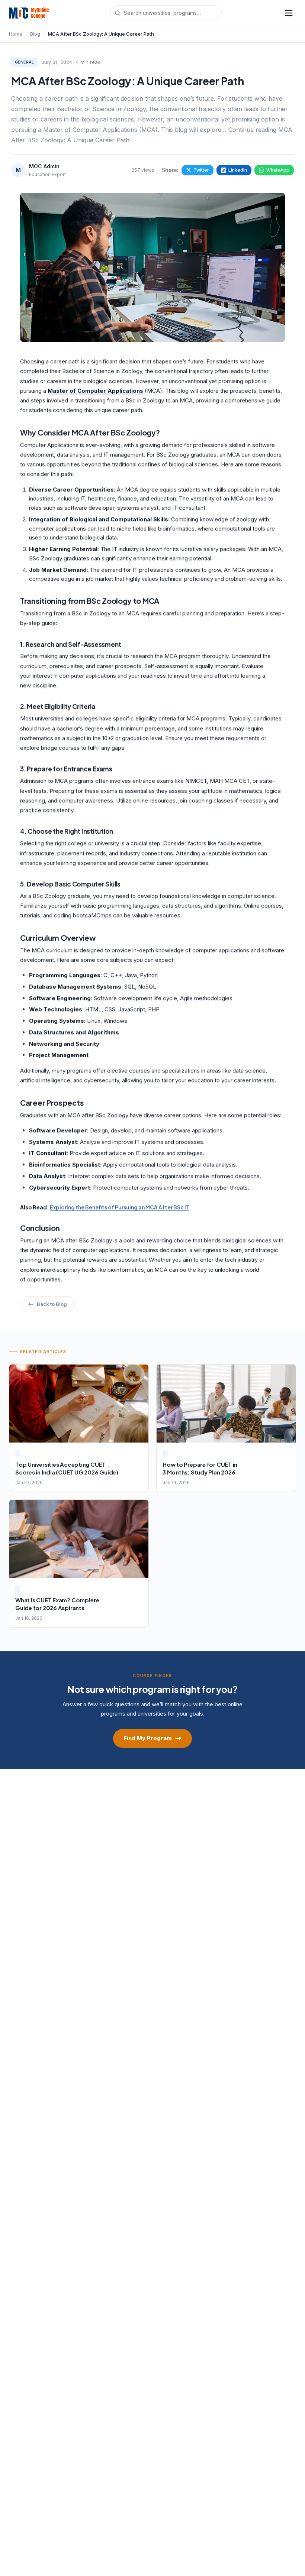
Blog (35, 34)
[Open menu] (289, 13)
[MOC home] (29, 13)
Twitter (201, 170)
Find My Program (148, 1738)
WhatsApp (278, 170)
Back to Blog (52, 1304)
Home (16, 34)
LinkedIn (238, 170)
